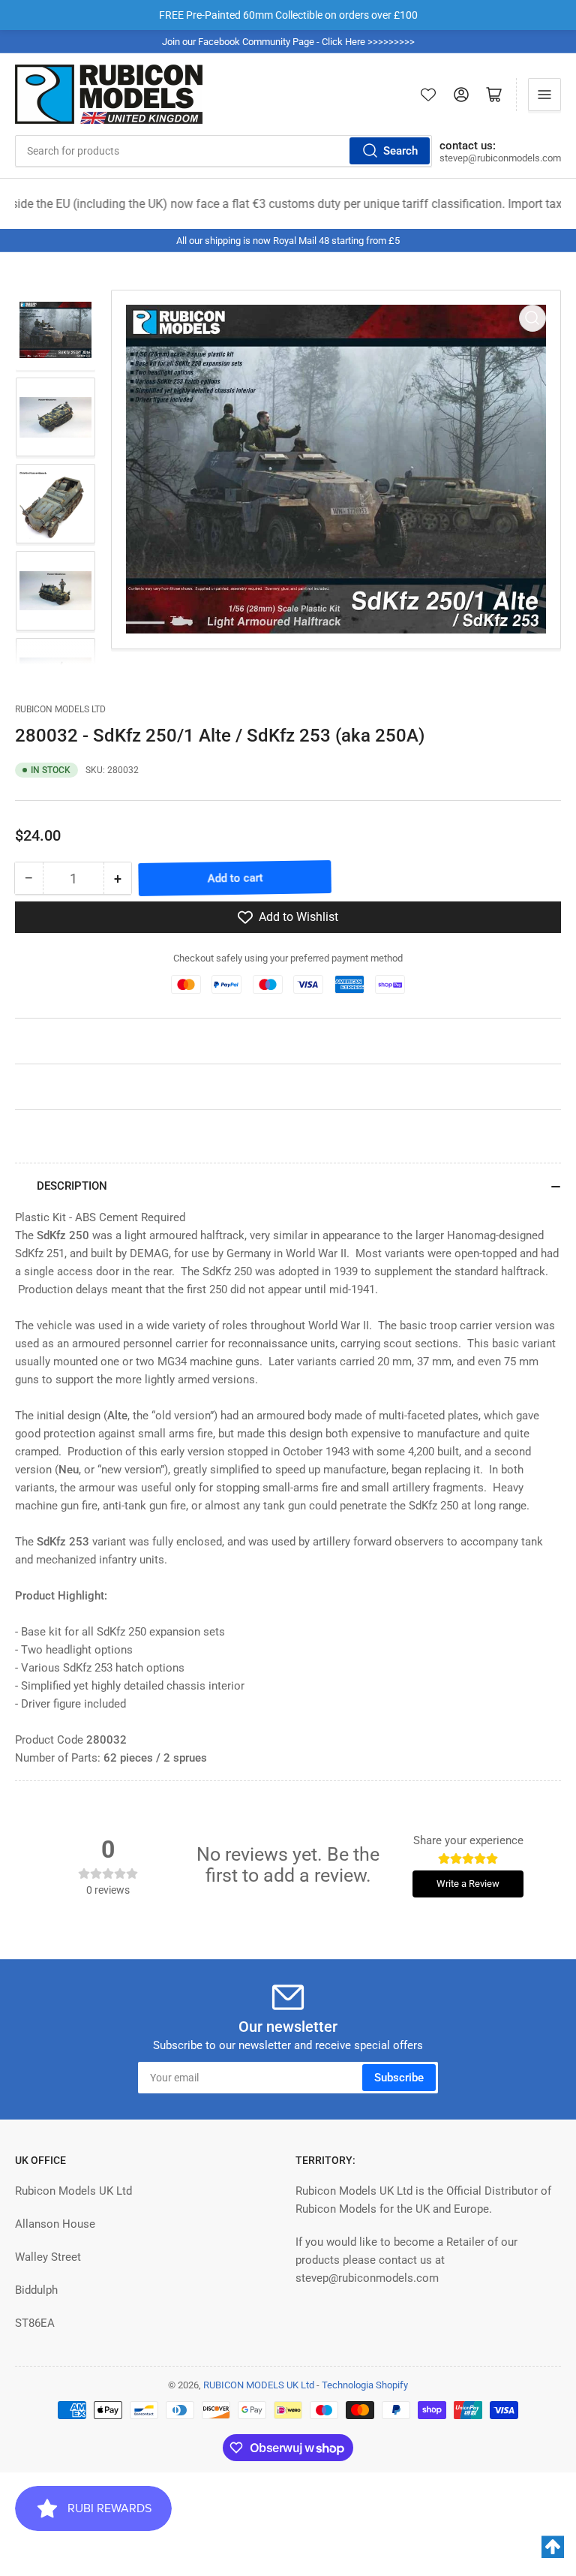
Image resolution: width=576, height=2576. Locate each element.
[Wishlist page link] (428, 95)
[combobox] (223, 151)
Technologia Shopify (365, 2385)
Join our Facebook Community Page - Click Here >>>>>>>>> (288, 42)
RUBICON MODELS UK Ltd (259, 2385)
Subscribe (399, 2078)
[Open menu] (544, 95)
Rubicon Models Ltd (60, 709)
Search (400, 151)
